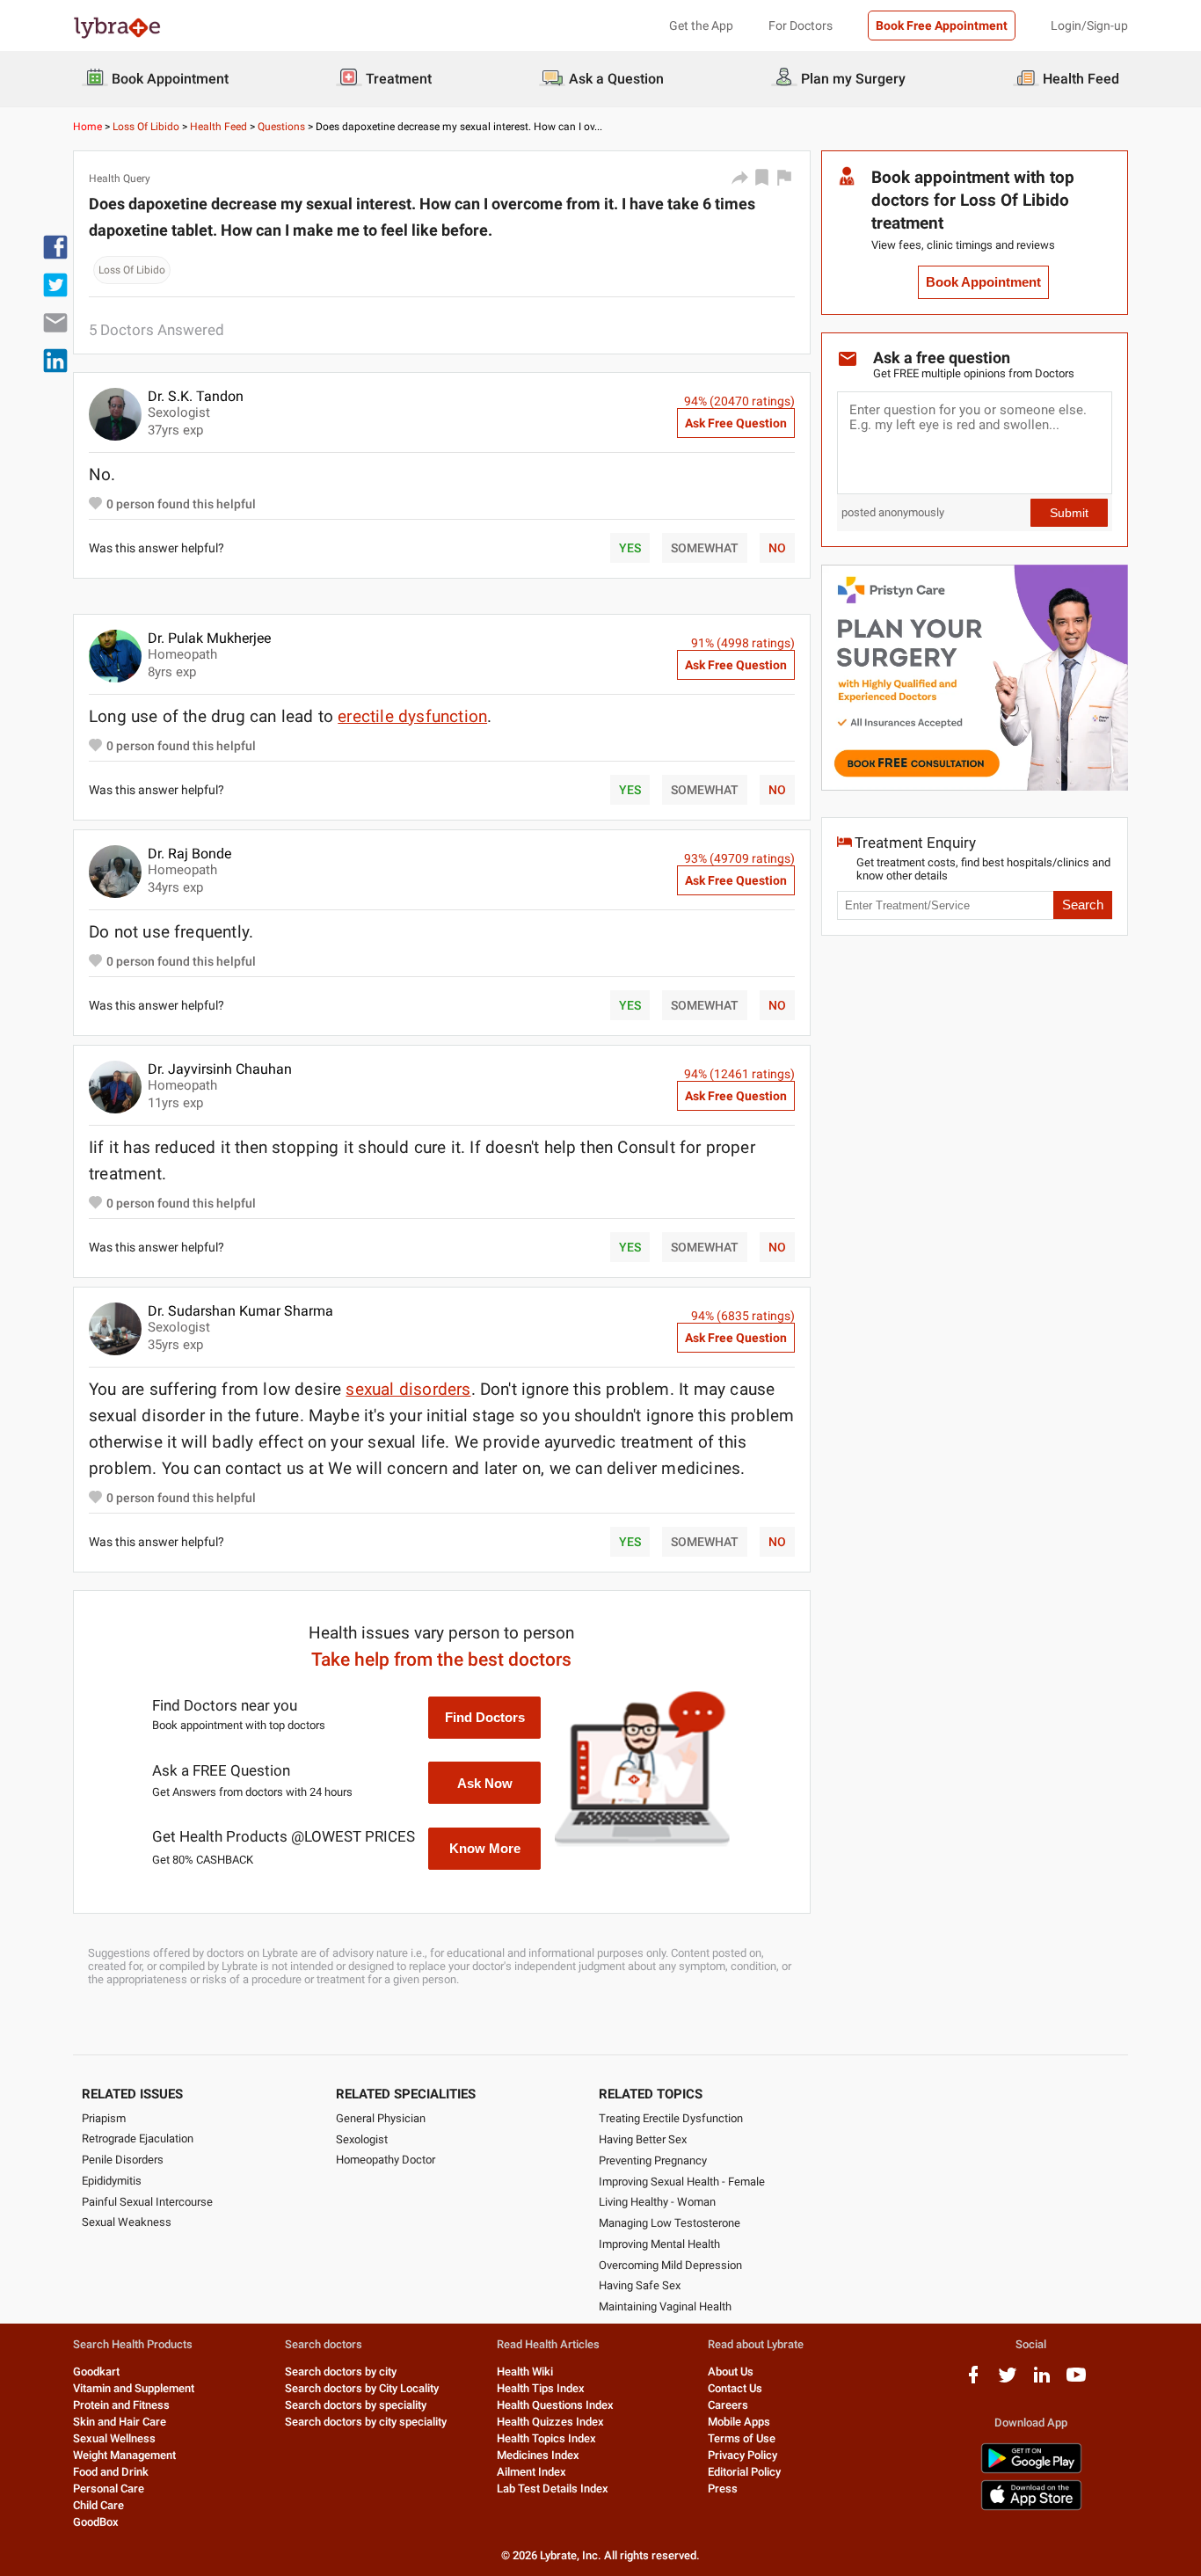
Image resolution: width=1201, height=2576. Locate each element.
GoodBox (96, 2522)
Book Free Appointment (942, 26)
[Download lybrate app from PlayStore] (1031, 2470)
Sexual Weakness (127, 2222)
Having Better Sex (643, 2139)
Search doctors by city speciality (366, 2422)
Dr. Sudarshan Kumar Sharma (240, 1311)
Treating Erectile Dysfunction (671, 2118)
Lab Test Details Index (553, 2488)
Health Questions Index (555, 2405)
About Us (731, 2372)
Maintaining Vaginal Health (665, 2306)
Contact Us (735, 2388)
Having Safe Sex (640, 2285)
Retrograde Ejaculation (138, 2138)
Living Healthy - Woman (657, 2202)
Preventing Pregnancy (653, 2160)
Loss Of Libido (146, 127)
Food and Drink (111, 2472)
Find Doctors (485, 1717)
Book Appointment (983, 282)
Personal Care (109, 2488)
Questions (281, 127)
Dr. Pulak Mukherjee (209, 638)
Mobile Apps (739, 2422)
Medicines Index (538, 2455)
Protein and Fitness (121, 2405)
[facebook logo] (973, 2381)
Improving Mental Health (659, 2244)
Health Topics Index (546, 2438)
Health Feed (218, 127)
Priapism (104, 2118)
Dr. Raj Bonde (189, 854)
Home (87, 127)
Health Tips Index (541, 2388)
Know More (485, 1848)
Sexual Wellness (114, 2438)
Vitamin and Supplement (134, 2388)
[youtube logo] (1076, 2381)
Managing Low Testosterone (670, 2223)
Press (723, 2488)
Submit (1069, 513)
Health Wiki (525, 2372)
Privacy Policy (742, 2455)
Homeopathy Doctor (386, 2160)
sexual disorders (408, 1389)
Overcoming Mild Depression (670, 2265)
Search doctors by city (341, 2372)
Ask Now (485, 1783)
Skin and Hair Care (120, 2422)
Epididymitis (112, 2181)
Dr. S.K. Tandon (196, 396)
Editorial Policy (744, 2472)
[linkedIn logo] (1042, 2381)
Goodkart (96, 2372)
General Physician (381, 2118)
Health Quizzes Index (550, 2422)
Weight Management (124, 2455)
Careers (728, 2405)
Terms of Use (742, 2438)
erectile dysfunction (412, 716)
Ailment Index (531, 2472)
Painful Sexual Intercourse (147, 2202)
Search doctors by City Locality (362, 2388)
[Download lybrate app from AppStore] (1031, 2507)
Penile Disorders (123, 2160)
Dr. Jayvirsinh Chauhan (220, 1069)
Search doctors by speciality (356, 2405)
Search (1083, 905)
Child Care (98, 2505)
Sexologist (362, 2139)
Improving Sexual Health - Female (682, 2182)
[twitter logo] (1008, 2381)
